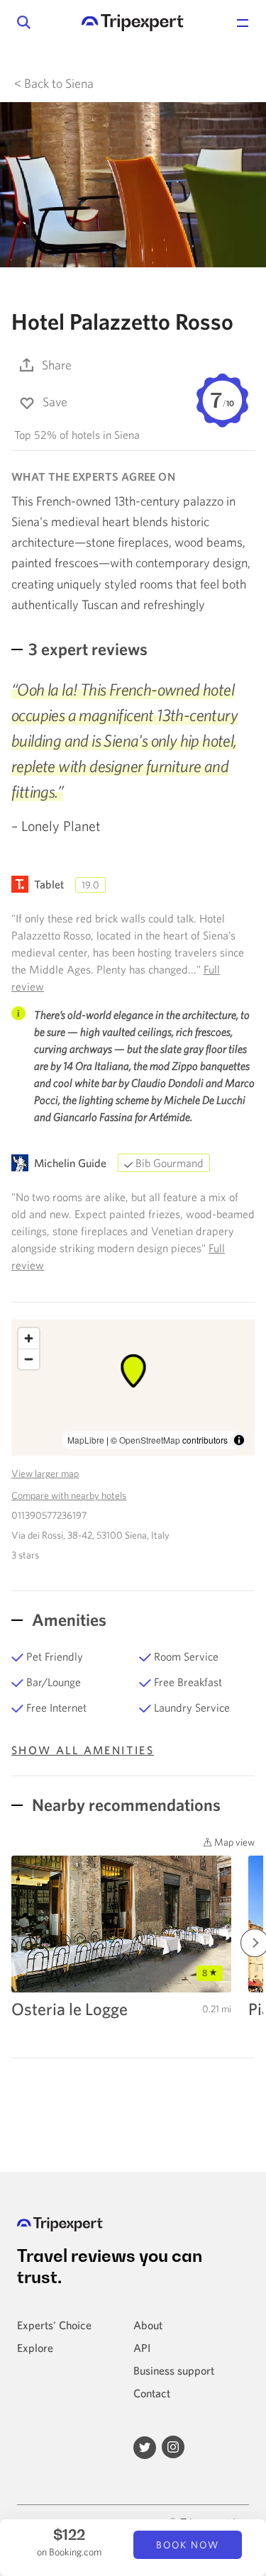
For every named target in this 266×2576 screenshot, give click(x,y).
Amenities (67, 1619)
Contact (152, 2393)
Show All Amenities (83, 1750)
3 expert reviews (88, 649)
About (148, 2325)
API (142, 2348)
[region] (133, 1388)
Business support (174, 2370)
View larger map (45, 1473)
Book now (188, 2545)
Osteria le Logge (70, 2009)
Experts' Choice (54, 2325)
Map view (233, 1842)
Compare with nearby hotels (69, 1495)
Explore (35, 2348)
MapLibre (86, 1440)
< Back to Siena (54, 83)
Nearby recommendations (124, 1805)
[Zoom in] (29, 1338)
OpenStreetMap (150, 1440)
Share (57, 365)
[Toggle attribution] (239, 1440)
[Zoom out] (29, 1359)
